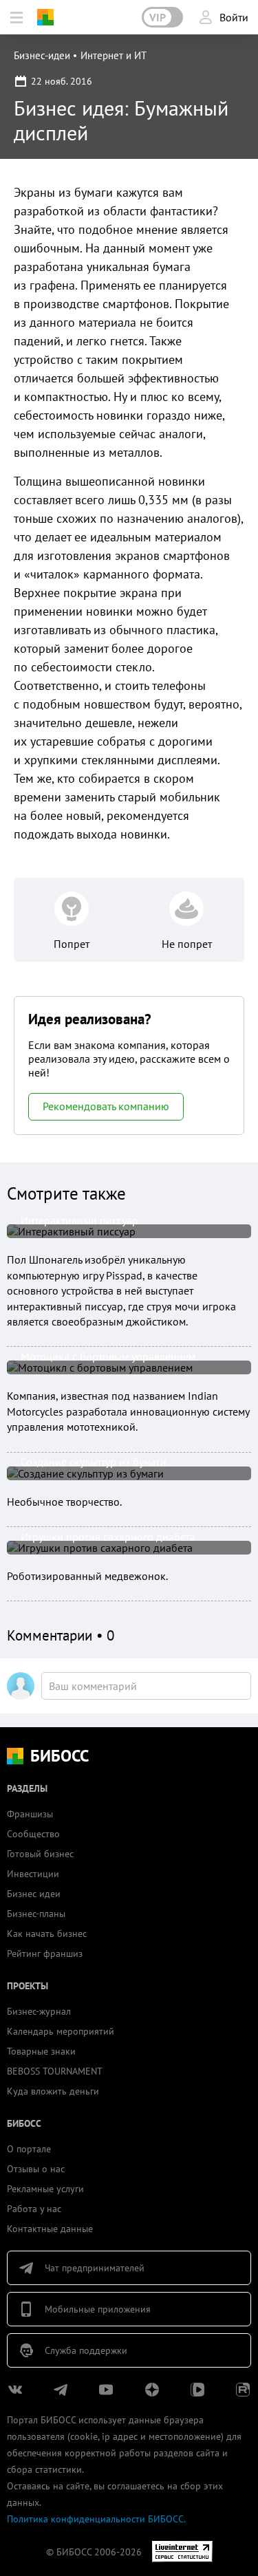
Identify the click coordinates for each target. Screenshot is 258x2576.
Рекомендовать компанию (106, 1106)
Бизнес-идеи (42, 55)
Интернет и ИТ (114, 55)
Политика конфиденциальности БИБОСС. (96, 2519)
